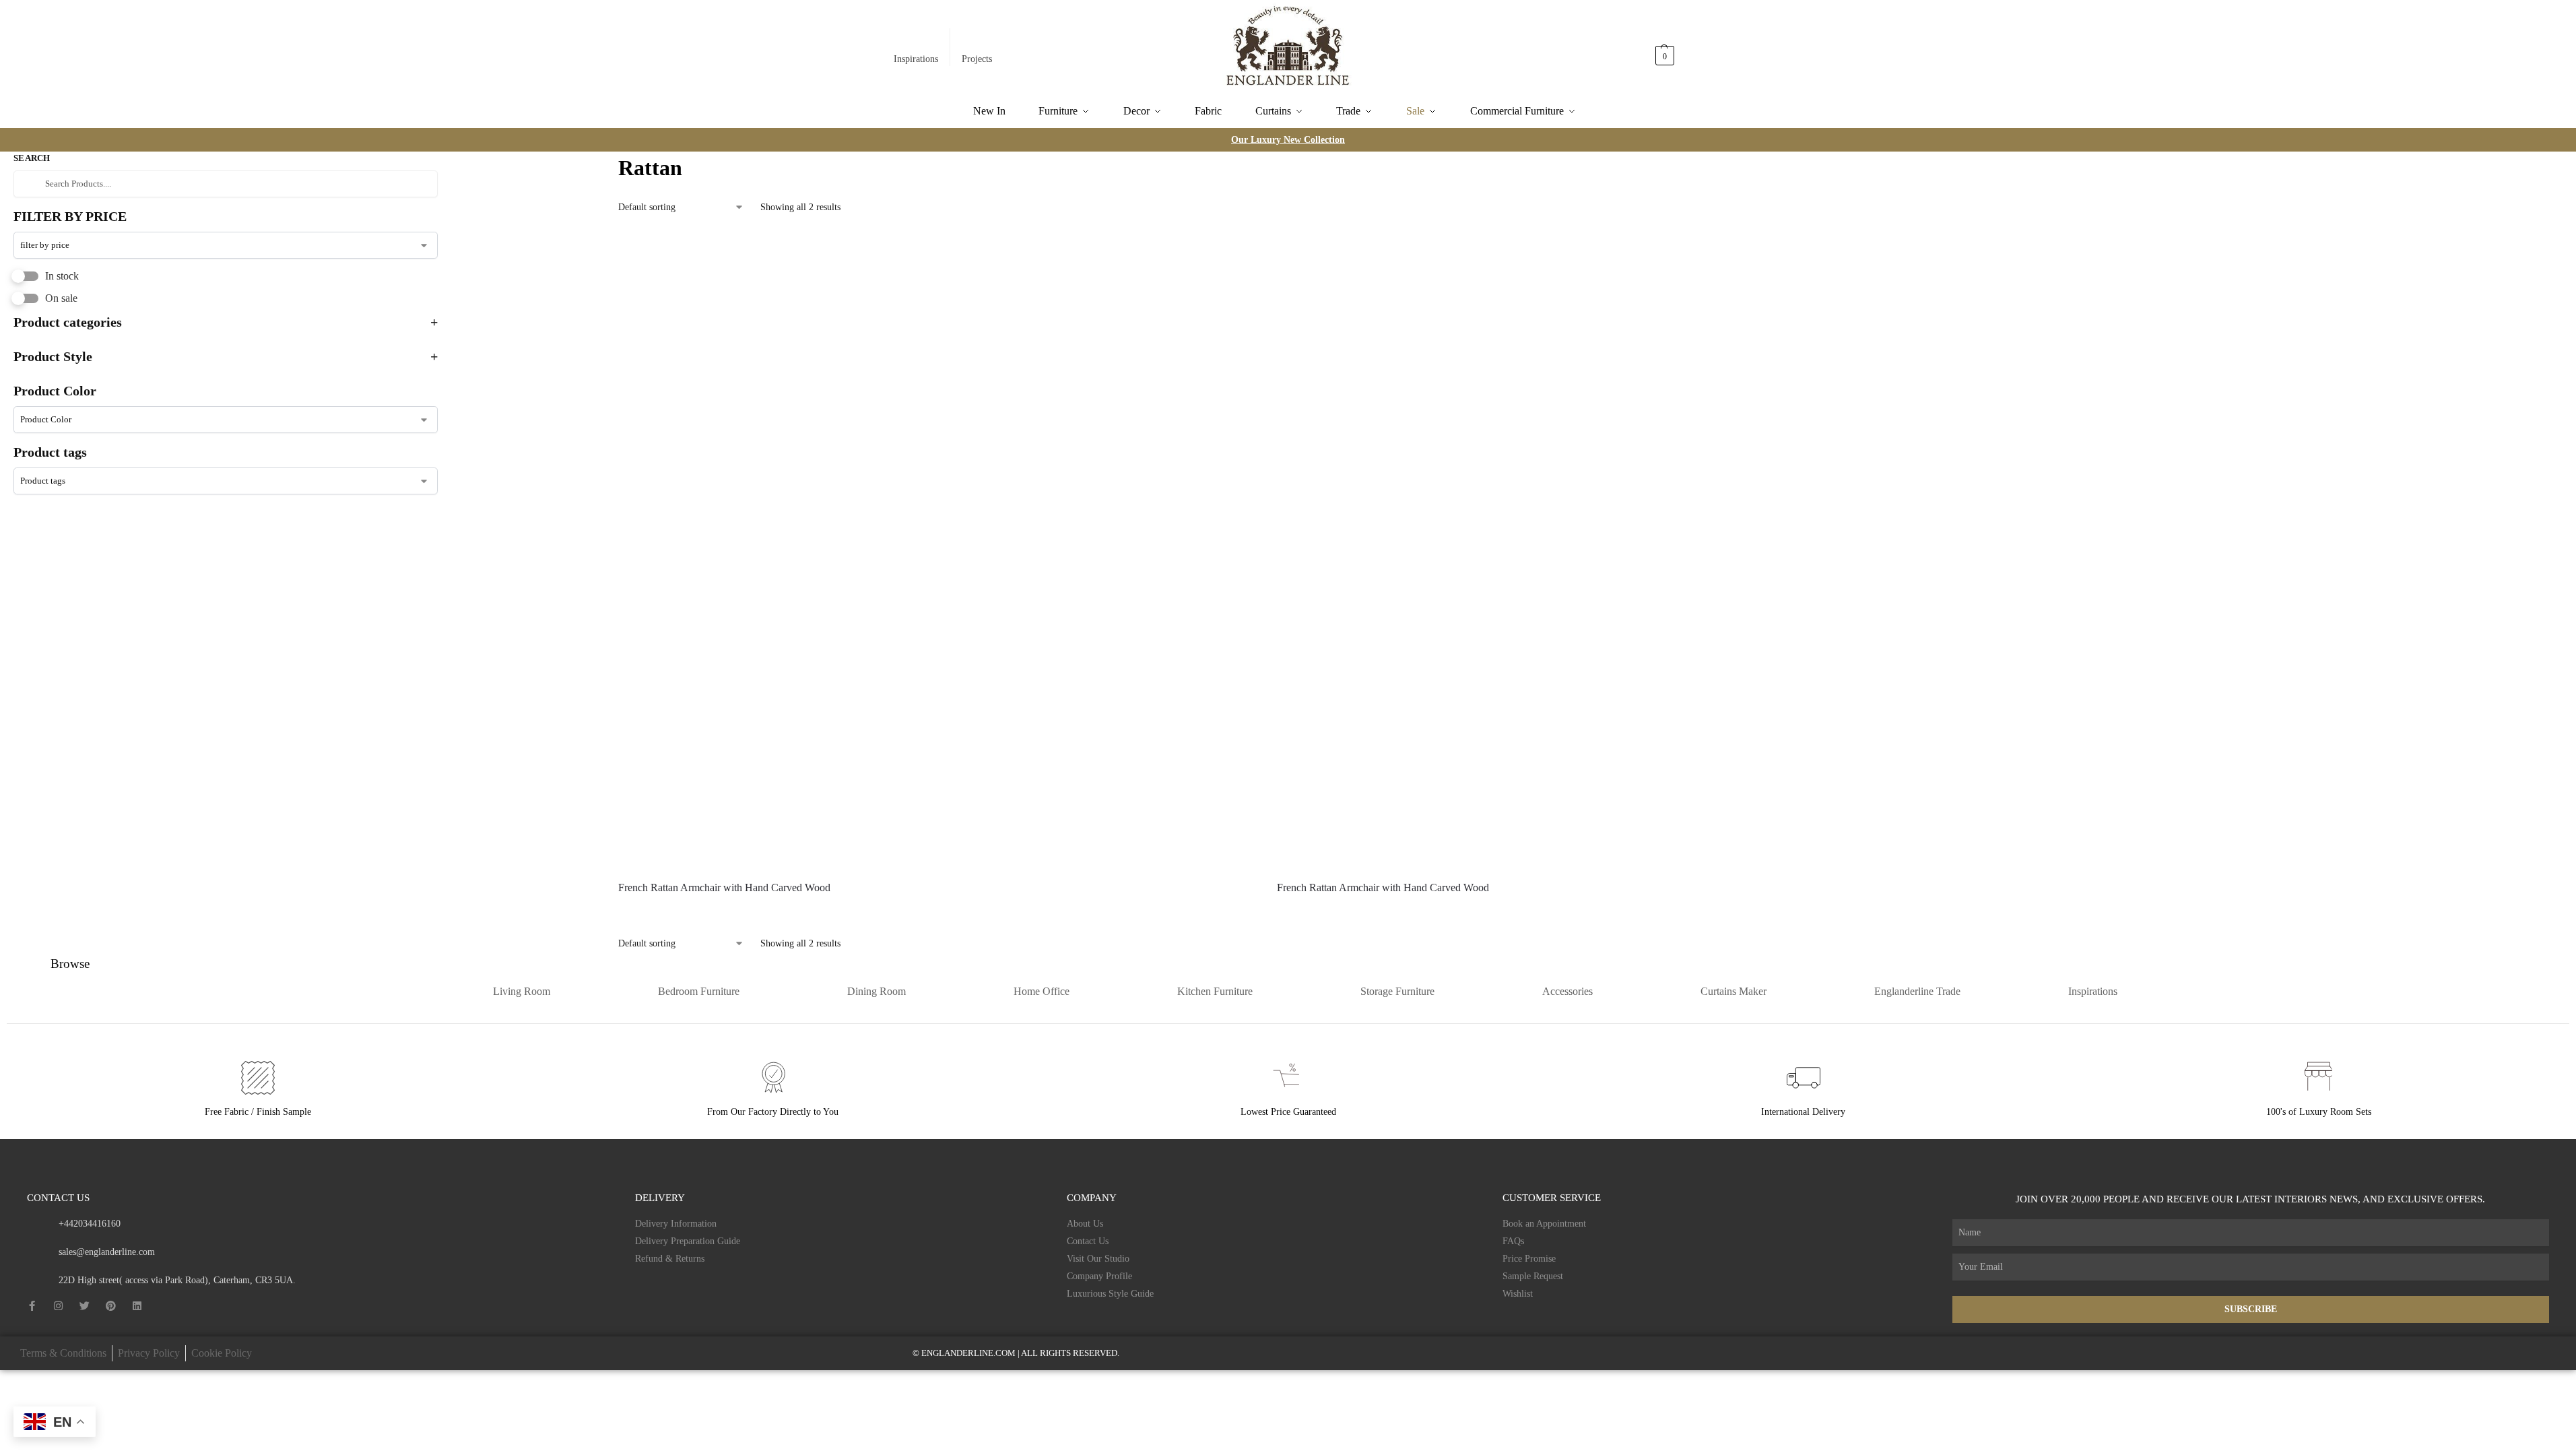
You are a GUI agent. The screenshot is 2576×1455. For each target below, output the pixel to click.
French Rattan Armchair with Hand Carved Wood (724, 887)
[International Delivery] (1804, 1078)
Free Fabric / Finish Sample (258, 1112)
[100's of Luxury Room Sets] (2319, 1078)
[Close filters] (442, 160)
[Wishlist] (1236, 251)
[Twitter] (85, 1306)
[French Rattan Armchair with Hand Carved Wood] (937, 550)
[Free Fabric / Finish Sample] (258, 1078)
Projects (977, 59)
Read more (937, 912)
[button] (1665, 49)
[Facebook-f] (32, 1306)
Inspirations (916, 59)
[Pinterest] (111, 1306)
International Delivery (1803, 1112)
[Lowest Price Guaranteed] (1288, 1078)
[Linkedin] (137, 1306)
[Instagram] (58, 1306)
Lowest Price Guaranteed (1288, 1112)
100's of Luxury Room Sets (2319, 1112)
